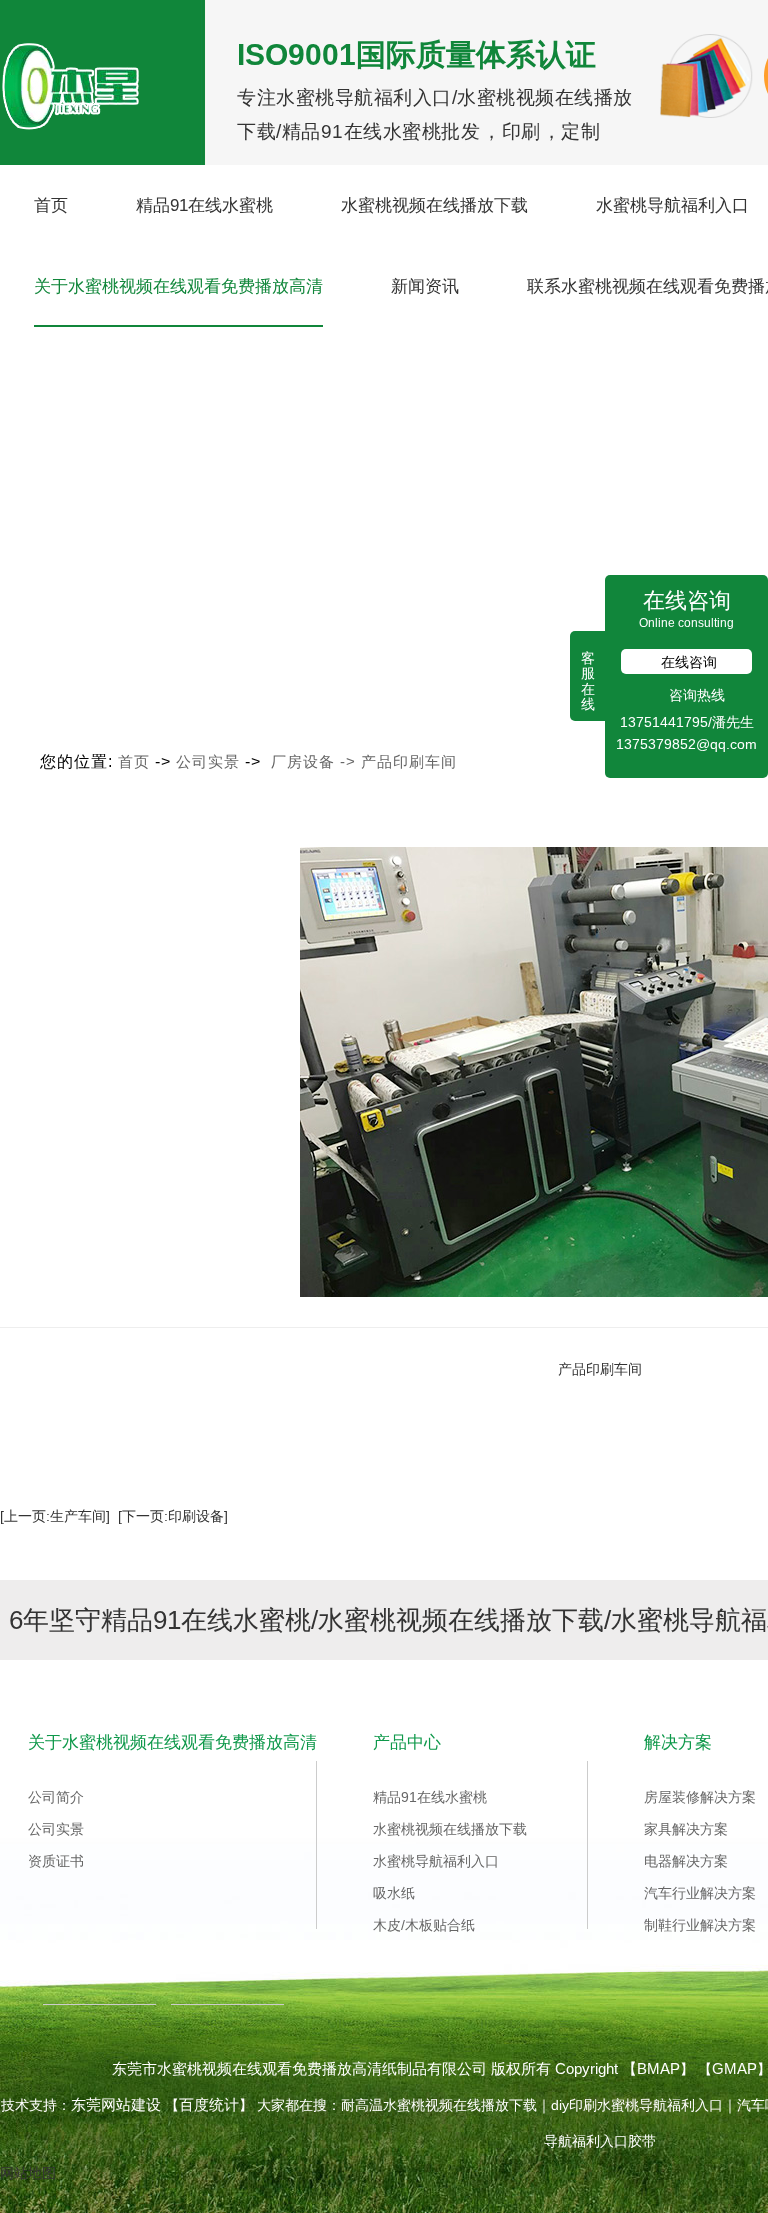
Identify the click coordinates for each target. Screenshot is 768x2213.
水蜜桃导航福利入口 (672, 205)
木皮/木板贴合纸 (424, 1925)
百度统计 (209, 2104)
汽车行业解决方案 (700, 1893)
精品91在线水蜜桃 (204, 205)
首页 (51, 205)
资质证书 (56, 1861)
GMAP (734, 2068)
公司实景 (208, 761)
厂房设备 (303, 761)
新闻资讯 (425, 286)
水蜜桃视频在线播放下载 (434, 205)
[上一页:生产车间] (55, 1516)
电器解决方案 (686, 1861)
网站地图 (28, 2173)
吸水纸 (394, 1893)
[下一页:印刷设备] (173, 1516)
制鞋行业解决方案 (700, 1925)
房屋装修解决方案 (700, 1797)
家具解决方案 (686, 1829)
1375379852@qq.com (686, 744)
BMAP (658, 2068)
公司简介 (56, 1797)
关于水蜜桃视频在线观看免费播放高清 (178, 286)
